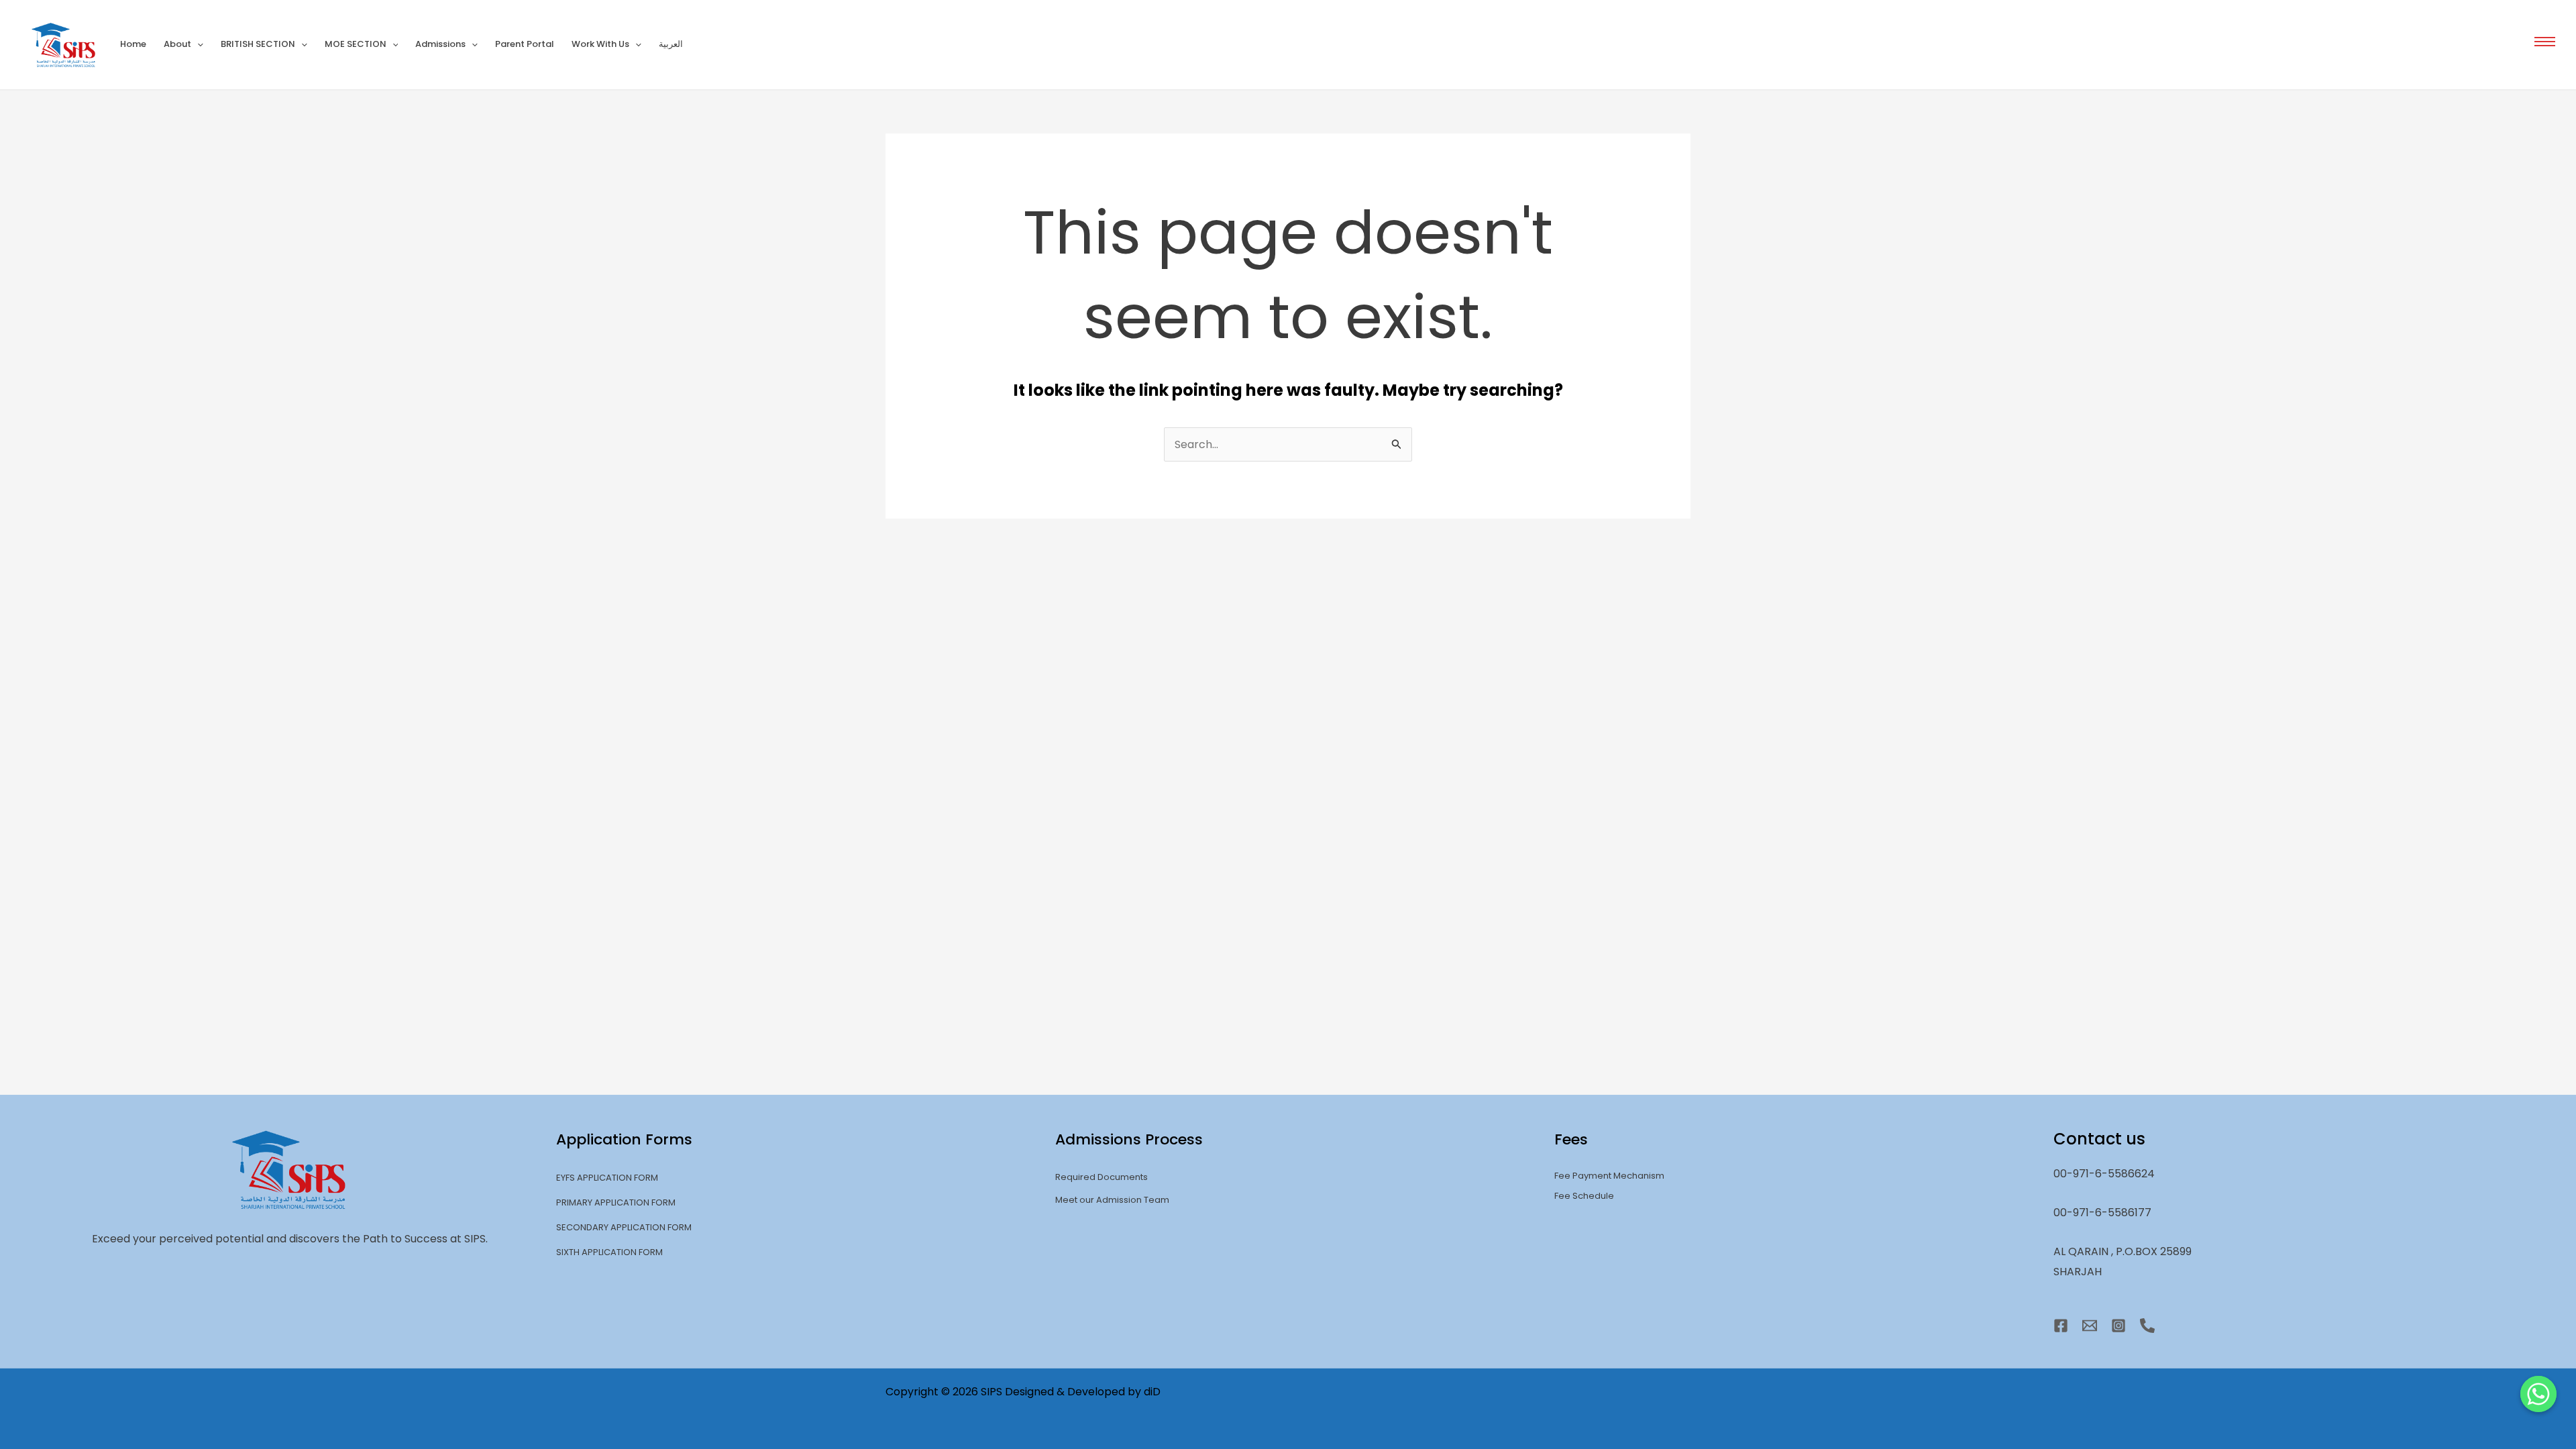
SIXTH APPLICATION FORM (609, 1252)
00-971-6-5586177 (2102, 1213)
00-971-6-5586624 (2104, 1174)
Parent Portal (525, 44)
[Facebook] (2061, 1326)
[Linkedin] (2147, 1326)
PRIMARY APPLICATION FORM (616, 1202)
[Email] (2090, 1326)
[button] (2545, 41)
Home (133, 44)
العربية (671, 44)
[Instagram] (2118, 1326)
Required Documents (1102, 1177)
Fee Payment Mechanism (1609, 1176)
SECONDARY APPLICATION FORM (624, 1227)
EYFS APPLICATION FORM (607, 1178)
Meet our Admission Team (1112, 1200)
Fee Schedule (1584, 1196)
